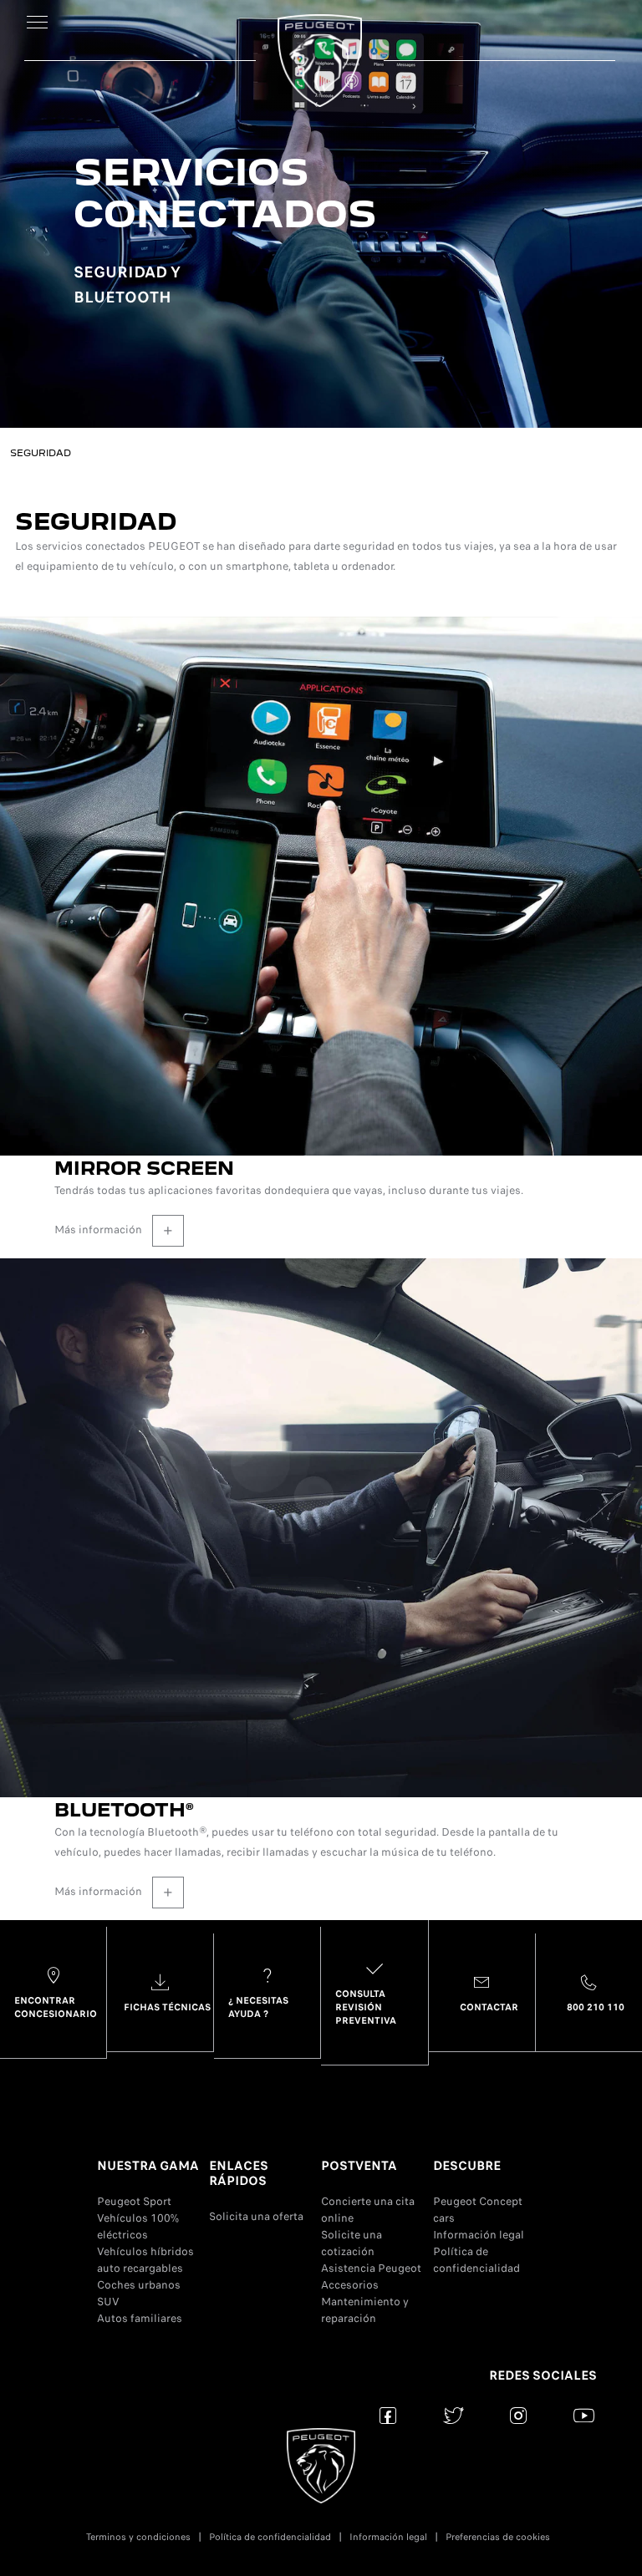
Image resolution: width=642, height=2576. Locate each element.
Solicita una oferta (256, 2216)
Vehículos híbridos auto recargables (145, 2260)
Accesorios (350, 2285)
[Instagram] (519, 2415)
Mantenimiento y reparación (365, 2310)
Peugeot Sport (134, 2201)
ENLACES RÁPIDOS (239, 2173)
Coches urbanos (139, 2285)
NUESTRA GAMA (148, 2166)
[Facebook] (388, 2415)
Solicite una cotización (352, 2243)
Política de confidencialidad (476, 2260)
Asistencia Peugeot (371, 2268)
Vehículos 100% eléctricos (138, 2226)
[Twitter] (453, 2415)
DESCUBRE (467, 2166)
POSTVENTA (359, 2166)
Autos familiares (140, 2318)
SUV (108, 2302)
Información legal (479, 2235)
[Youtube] (584, 2415)
